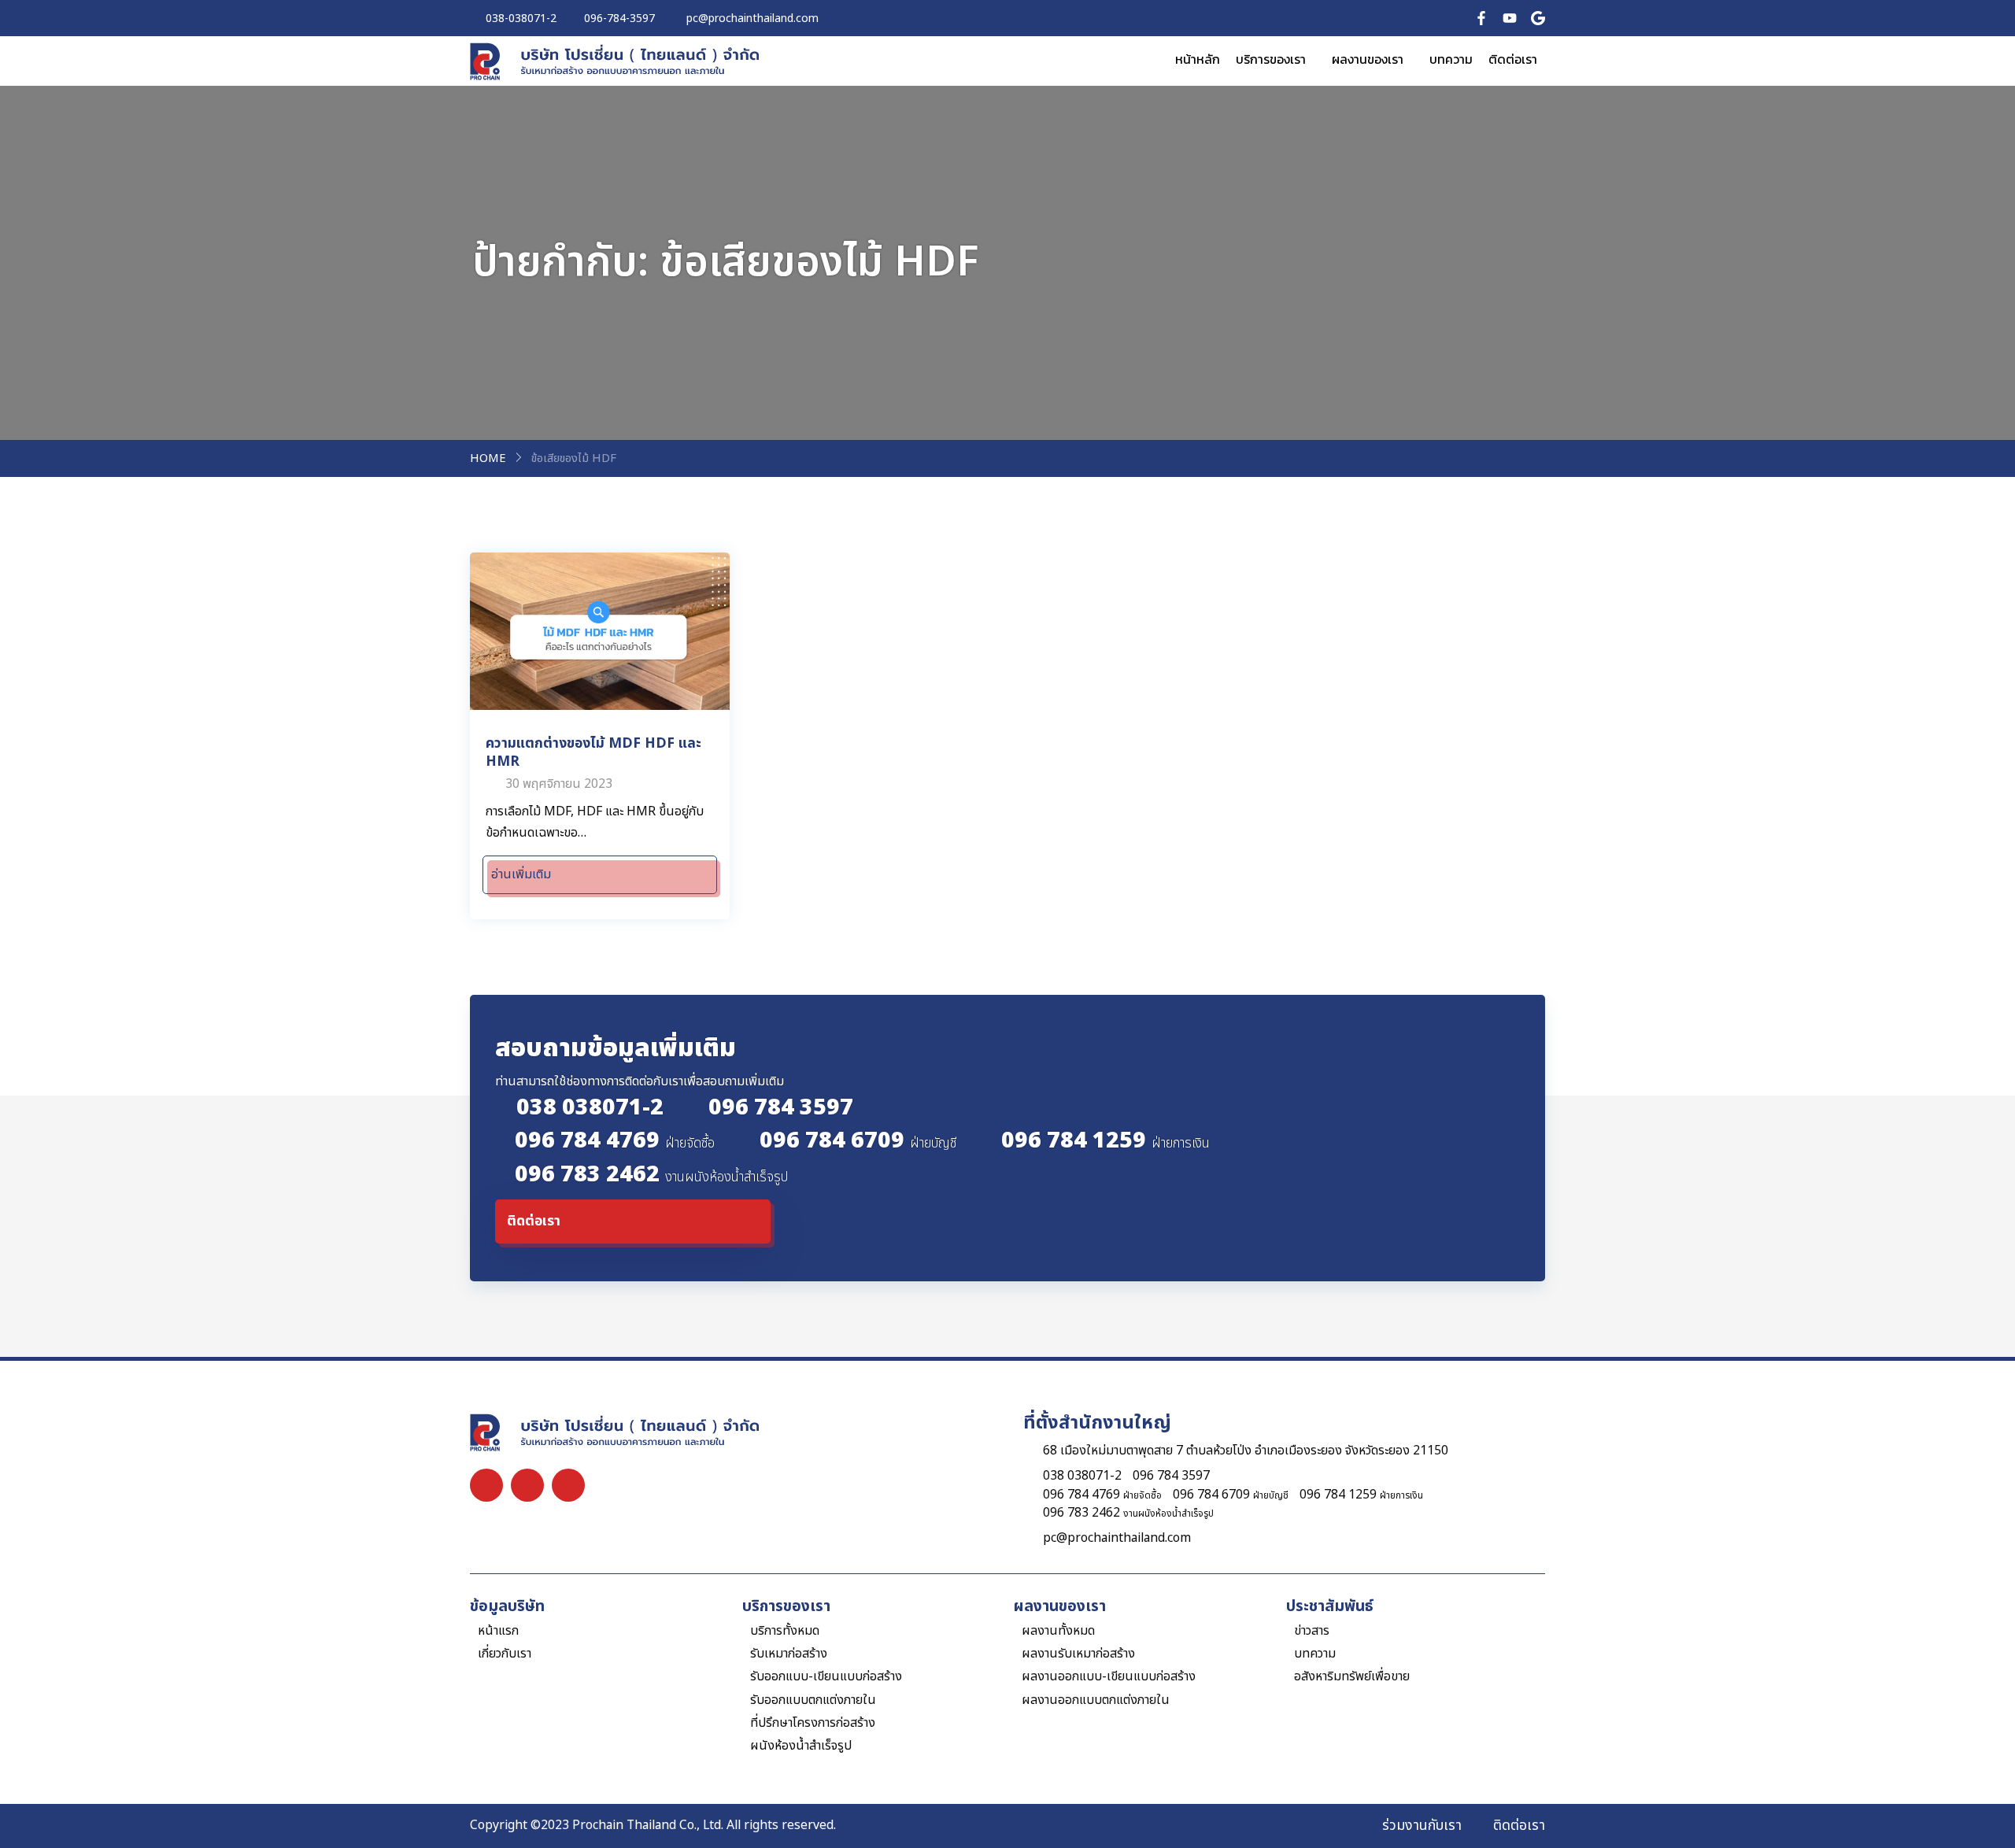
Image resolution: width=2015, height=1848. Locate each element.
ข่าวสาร (1312, 1631)
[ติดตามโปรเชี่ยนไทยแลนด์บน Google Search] (1538, 18)
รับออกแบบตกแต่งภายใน (813, 1700)
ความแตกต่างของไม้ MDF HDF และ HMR (593, 752)
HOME (488, 459)
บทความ (1451, 59)
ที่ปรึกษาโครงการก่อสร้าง (813, 1723)
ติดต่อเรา (1513, 59)
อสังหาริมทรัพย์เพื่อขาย (1352, 1677)
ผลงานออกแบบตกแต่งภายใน (1096, 1700)
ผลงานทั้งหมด (1058, 1631)
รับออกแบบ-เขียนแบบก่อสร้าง (826, 1677)
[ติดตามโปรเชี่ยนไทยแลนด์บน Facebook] (1481, 18)
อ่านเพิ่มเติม (521, 874)
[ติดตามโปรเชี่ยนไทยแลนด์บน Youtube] (1510, 18)
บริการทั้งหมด (785, 1631)
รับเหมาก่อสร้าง (789, 1654)
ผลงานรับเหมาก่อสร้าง (1078, 1654)
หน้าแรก (498, 1631)
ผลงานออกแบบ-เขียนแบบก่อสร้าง (1109, 1677)
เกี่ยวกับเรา (505, 1654)
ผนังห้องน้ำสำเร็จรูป (801, 1746)
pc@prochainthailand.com (1117, 1538)
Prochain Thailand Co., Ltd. (648, 1825)
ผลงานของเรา (1368, 59)
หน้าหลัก (1198, 59)
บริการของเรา (1271, 59)
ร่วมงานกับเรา (1422, 1826)
